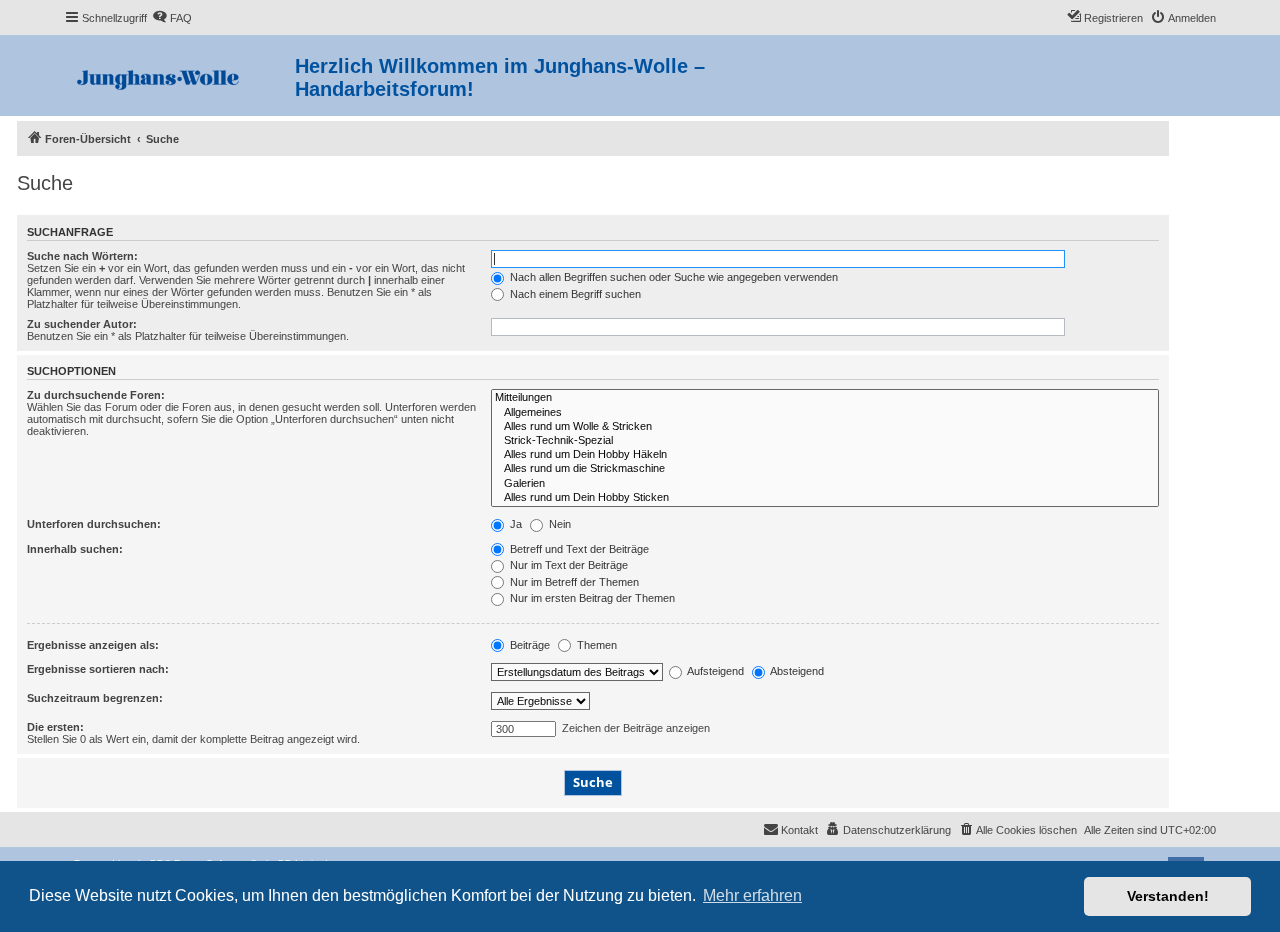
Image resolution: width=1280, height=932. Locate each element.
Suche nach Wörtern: (82, 256)
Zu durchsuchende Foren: (96, 395)
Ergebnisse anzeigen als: (93, 645)
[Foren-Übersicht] (179, 75)
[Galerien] (825, 484)
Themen (595, 645)
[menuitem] (172, 18)
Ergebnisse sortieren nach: (98, 669)
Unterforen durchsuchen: (94, 524)
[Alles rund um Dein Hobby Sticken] (825, 498)
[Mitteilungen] (825, 398)
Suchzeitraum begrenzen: (95, 698)
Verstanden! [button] (1168, 896)
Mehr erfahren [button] (752, 895)
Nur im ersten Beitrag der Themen (591, 598)
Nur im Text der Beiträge (567, 565)
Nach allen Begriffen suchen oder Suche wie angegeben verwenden (672, 277)
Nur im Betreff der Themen (573, 582)
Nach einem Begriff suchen (574, 294)
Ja (514, 524)
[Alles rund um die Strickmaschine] (825, 469)
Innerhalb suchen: (75, 549)
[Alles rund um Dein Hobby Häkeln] (825, 455)
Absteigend (796, 671)
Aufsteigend (714, 671)
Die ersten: (55, 727)
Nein (558, 524)
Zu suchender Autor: (82, 324)
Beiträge (528, 645)
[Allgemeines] (825, 413)
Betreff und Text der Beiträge (578, 549)
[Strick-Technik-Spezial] (825, 441)
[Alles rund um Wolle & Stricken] (825, 427)
